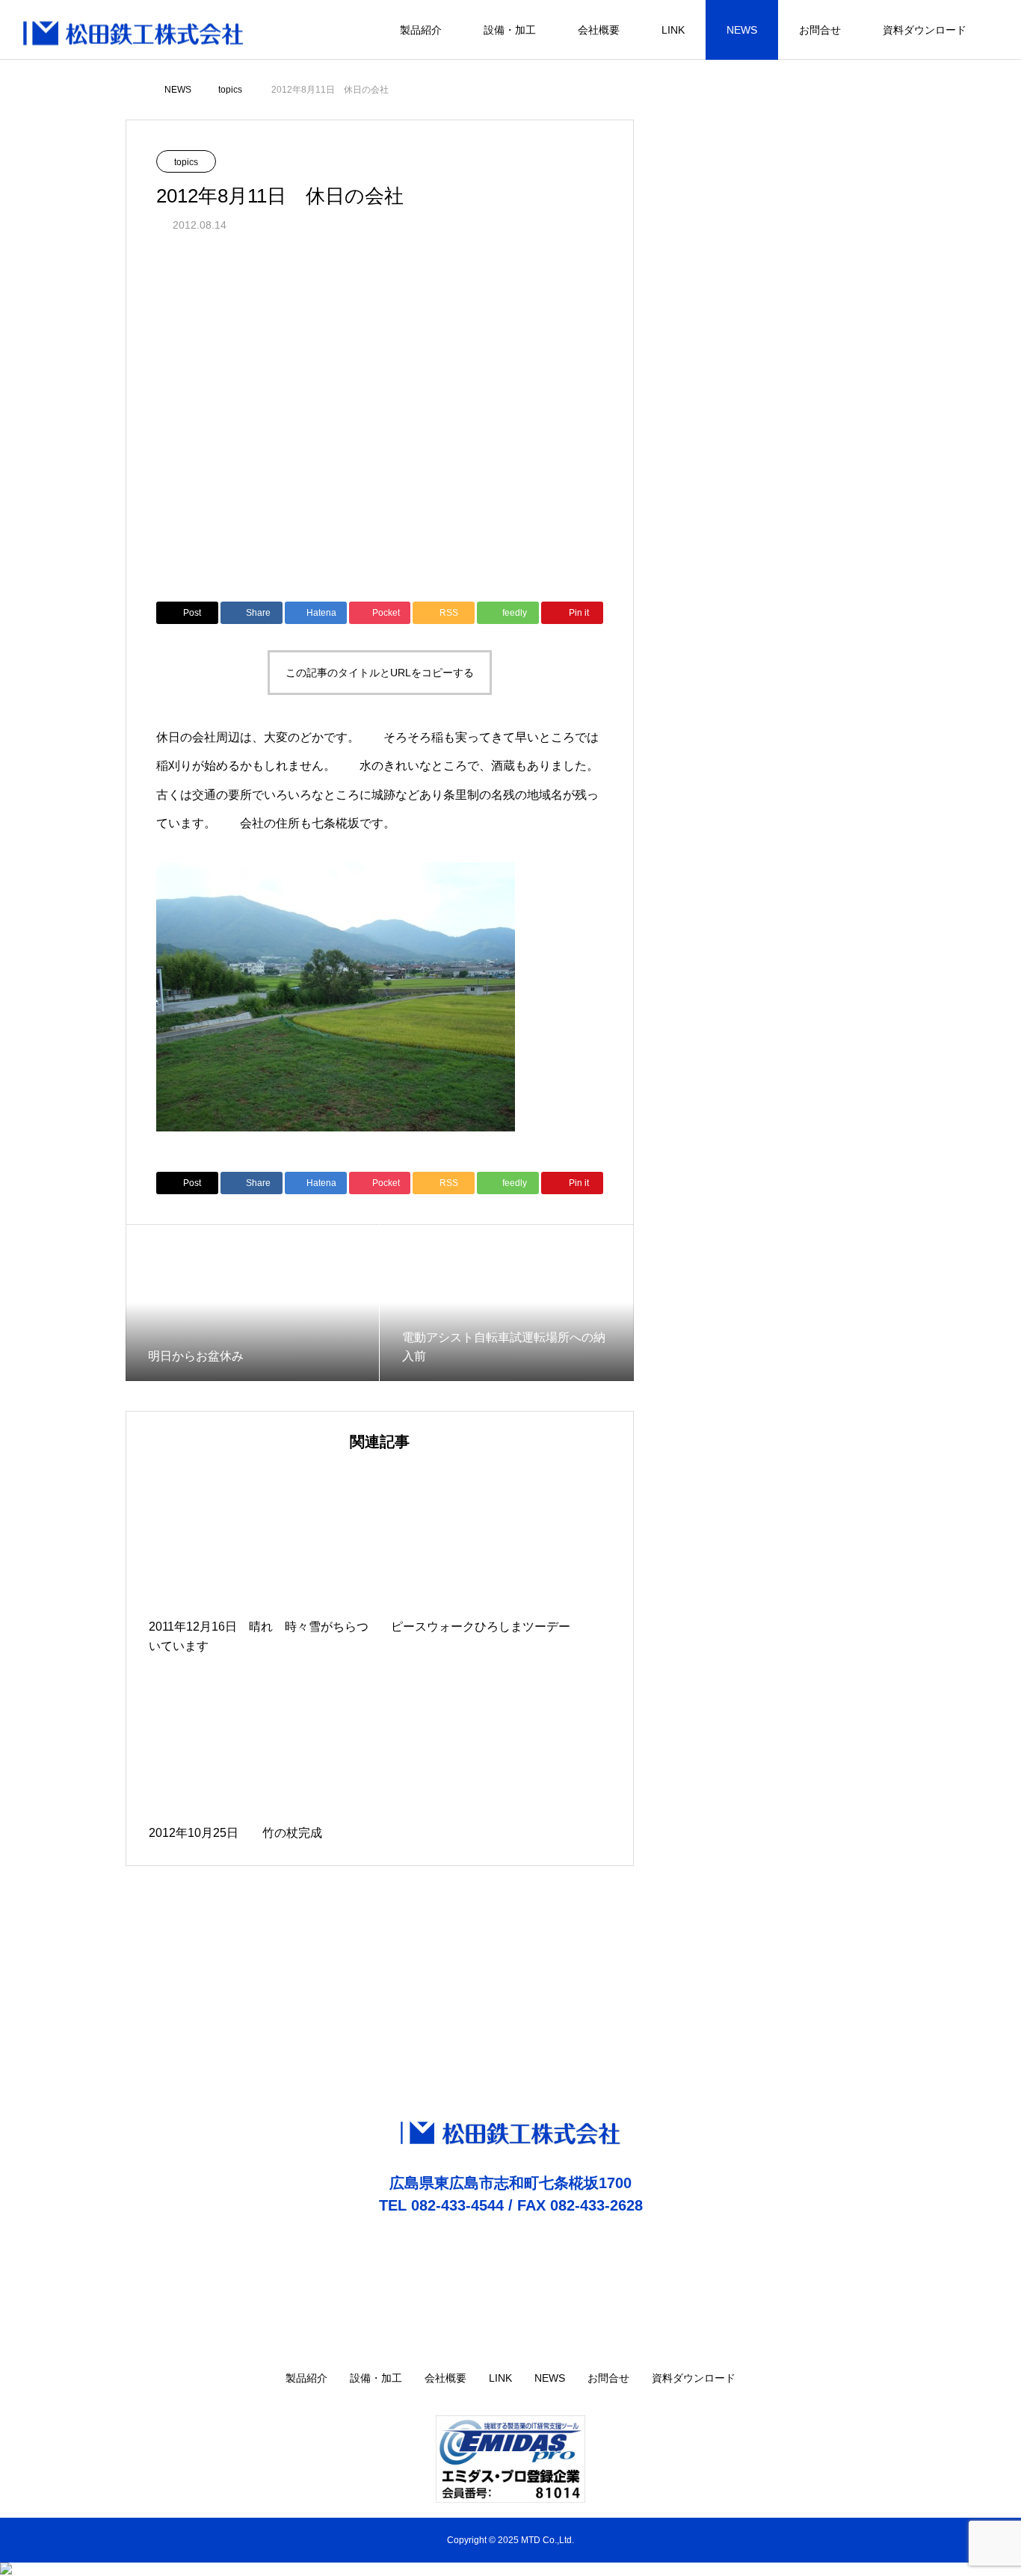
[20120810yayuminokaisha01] (336, 1127)
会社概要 (599, 30)
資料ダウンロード (925, 30)
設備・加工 (510, 30)
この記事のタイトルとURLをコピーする (380, 673)
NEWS (742, 30)
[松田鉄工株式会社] (134, 30)
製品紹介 (421, 30)
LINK (673, 30)
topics (186, 162)
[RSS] (995, 2379)
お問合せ (820, 30)
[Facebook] (972, 2379)
